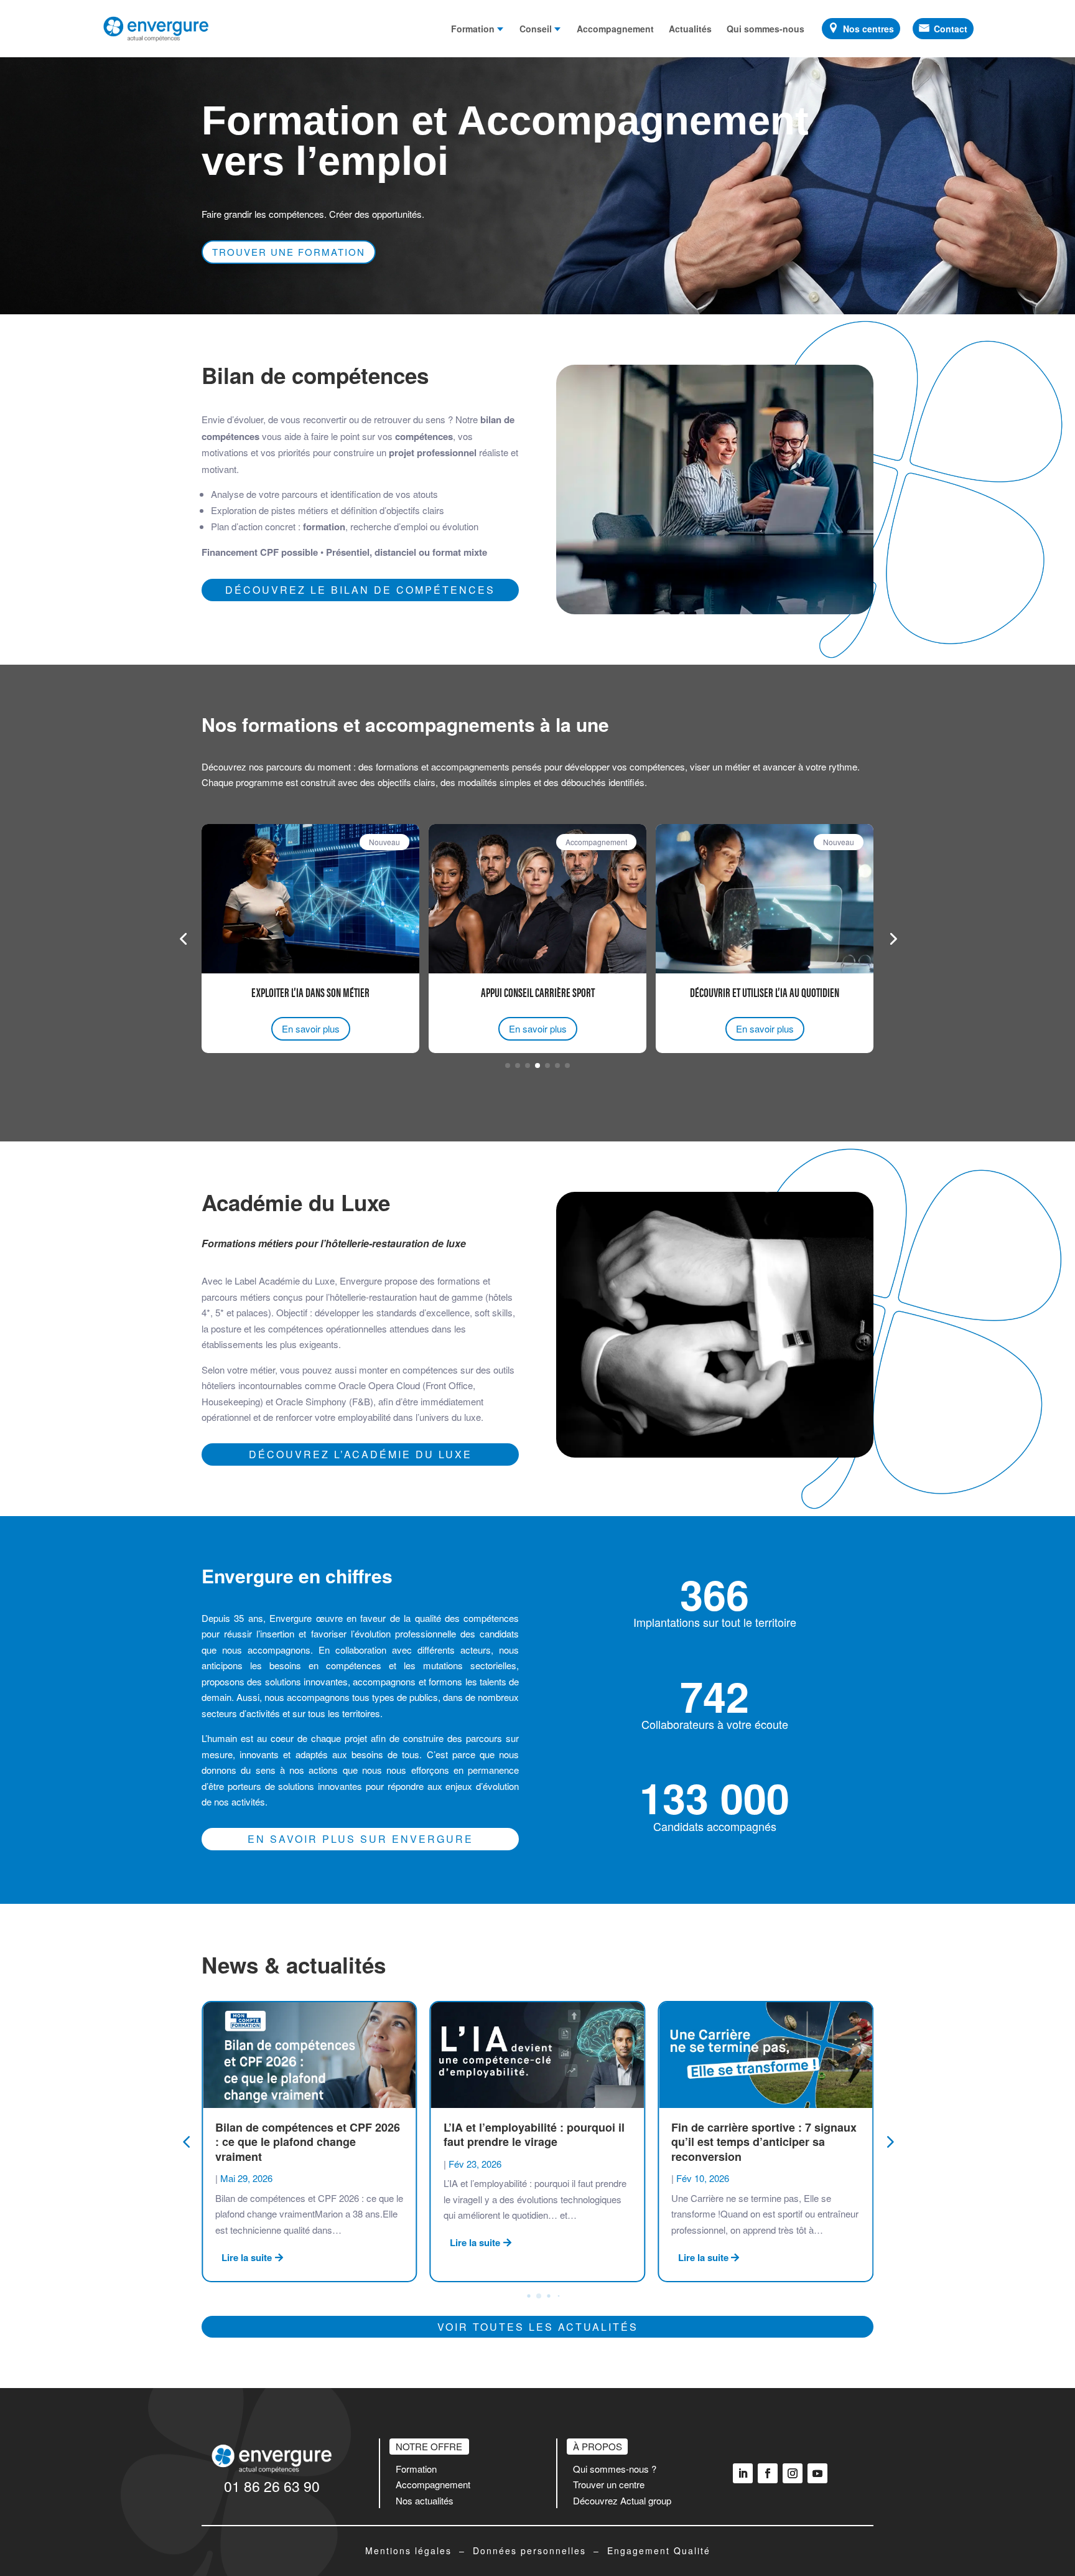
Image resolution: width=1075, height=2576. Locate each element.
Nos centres (868, 29)
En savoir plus (311, 1028)
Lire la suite (247, 2242)
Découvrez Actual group (622, 2500)
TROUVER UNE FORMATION (289, 252)
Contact (951, 29)
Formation (473, 29)
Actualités (690, 29)
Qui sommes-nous (766, 29)
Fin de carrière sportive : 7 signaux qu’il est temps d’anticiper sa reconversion (536, 2142)
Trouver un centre (609, 2484)
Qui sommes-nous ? (615, 2469)
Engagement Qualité (659, 2550)
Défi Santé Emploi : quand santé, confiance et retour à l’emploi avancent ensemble (758, 2142)
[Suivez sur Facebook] (768, 2473)
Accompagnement (615, 29)
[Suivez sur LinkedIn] (743, 2473)
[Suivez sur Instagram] (793, 2473)
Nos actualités (425, 2500)
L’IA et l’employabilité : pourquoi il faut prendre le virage (306, 2134)
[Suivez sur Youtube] (817, 2473)
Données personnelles (529, 2550)
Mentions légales (408, 2550)
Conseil (536, 29)
